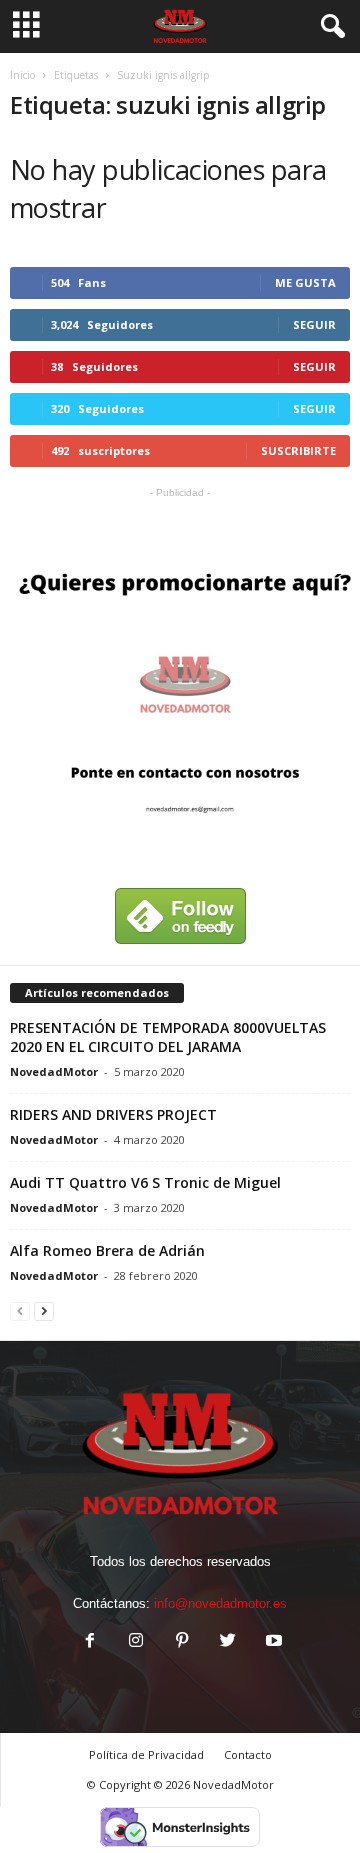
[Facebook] (90, 1642)
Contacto (248, 1754)
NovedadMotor (54, 1071)
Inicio (22, 75)
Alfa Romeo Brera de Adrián (107, 1250)
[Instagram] (136, 1642)
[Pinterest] (182, 1642)
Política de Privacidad (146, 1754)
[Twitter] (228, 1642)
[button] (329, 27)
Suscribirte (298, 450)
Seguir (314, 324)
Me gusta (305, 282)
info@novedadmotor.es (220, 1603)
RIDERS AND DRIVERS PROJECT (113, 1114)
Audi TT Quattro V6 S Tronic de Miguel (145, 1182)
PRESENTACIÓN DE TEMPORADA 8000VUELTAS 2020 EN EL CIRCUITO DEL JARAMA (168, 1037)
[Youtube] (272, 1642)
